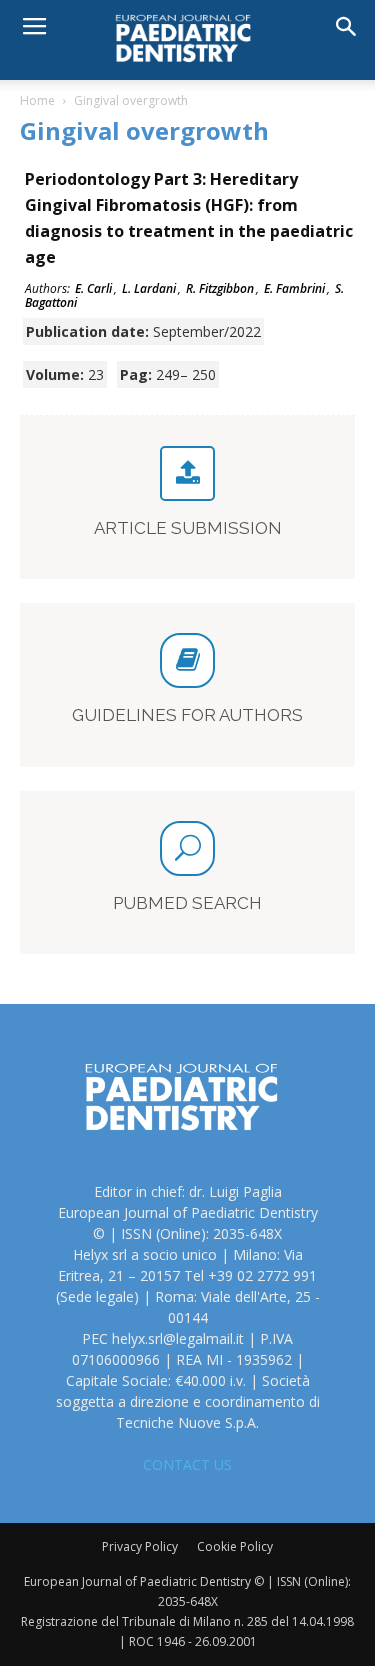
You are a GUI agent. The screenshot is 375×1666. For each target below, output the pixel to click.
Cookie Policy (235, 1546)
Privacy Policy (140, 1546)
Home (37, 100)
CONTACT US (187, 1464)
